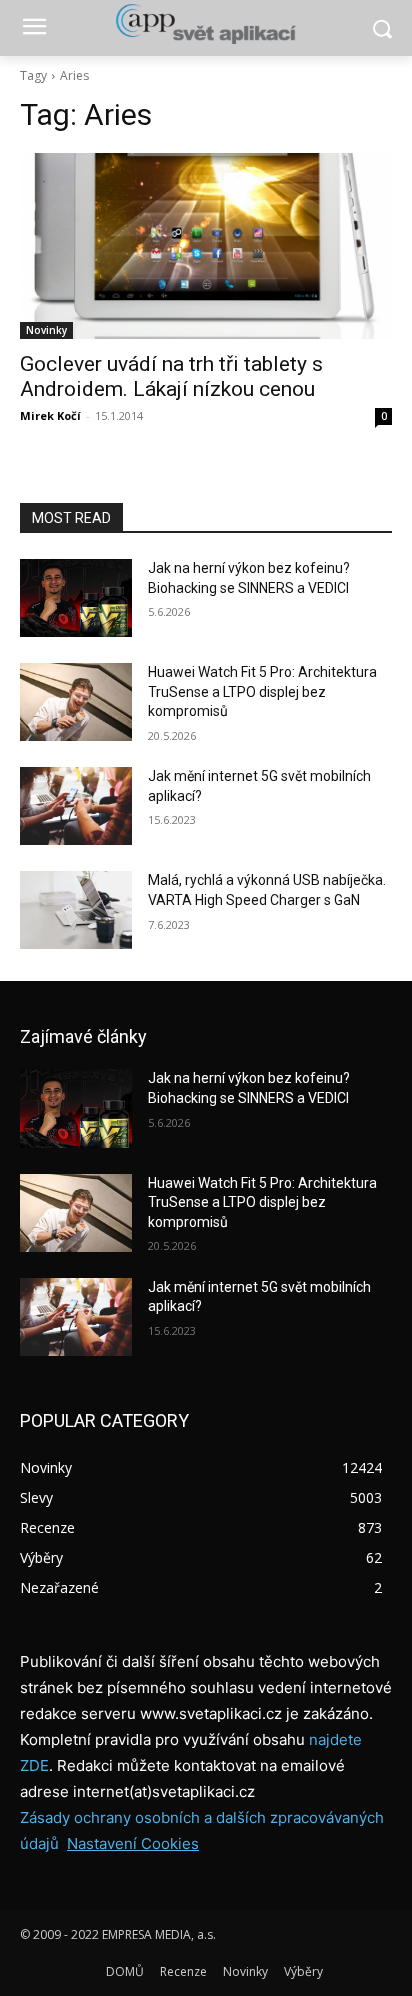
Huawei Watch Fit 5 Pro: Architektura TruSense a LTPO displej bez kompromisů (262, 691)
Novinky (46, 330)
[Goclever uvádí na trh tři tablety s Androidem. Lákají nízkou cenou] (206, 246)
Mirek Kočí (50, 415)
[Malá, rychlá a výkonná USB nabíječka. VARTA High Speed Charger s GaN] (76, 910)
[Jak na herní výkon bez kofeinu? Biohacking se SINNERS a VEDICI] (76, 598)
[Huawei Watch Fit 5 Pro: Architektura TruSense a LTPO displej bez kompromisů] (76, 702)
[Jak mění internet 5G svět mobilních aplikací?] (76, 806)
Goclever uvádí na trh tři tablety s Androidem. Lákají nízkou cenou (171, 376)
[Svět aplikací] (205, 24)
